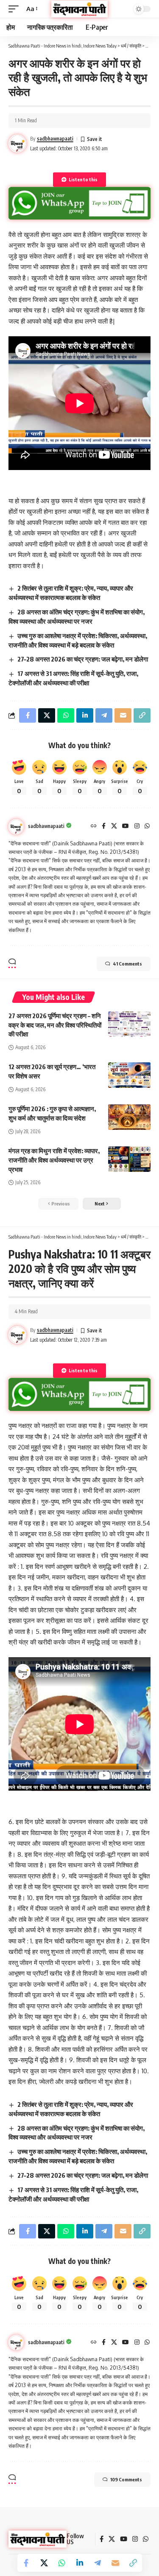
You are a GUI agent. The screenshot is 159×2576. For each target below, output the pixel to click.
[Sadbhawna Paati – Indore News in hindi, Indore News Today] (38, 2539)
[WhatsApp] (147, 826)
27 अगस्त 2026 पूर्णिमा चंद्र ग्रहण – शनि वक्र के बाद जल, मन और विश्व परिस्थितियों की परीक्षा (55, 1025)
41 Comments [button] (127, 964)
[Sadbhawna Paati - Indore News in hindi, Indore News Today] (80, 9)
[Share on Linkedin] (80, 2563)
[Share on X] (44, 2563)
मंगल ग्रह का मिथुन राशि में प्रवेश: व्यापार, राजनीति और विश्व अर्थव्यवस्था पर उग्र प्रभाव (54, 1160)
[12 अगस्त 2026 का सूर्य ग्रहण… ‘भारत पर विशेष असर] (129, 1075)
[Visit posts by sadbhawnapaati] (16, 827)
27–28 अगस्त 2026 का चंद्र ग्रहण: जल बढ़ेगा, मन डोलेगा (83, 659)
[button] (16, 9)
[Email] (115, 2563)
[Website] (94, 826)
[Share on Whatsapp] (62, 2563)
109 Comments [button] (126, 2479)
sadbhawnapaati (55, 139)
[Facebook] (104, 826)
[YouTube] (126, 826)
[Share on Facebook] (26, 2563)
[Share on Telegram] (98, 2563)
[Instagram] (137, 826)
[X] (114, 826)
